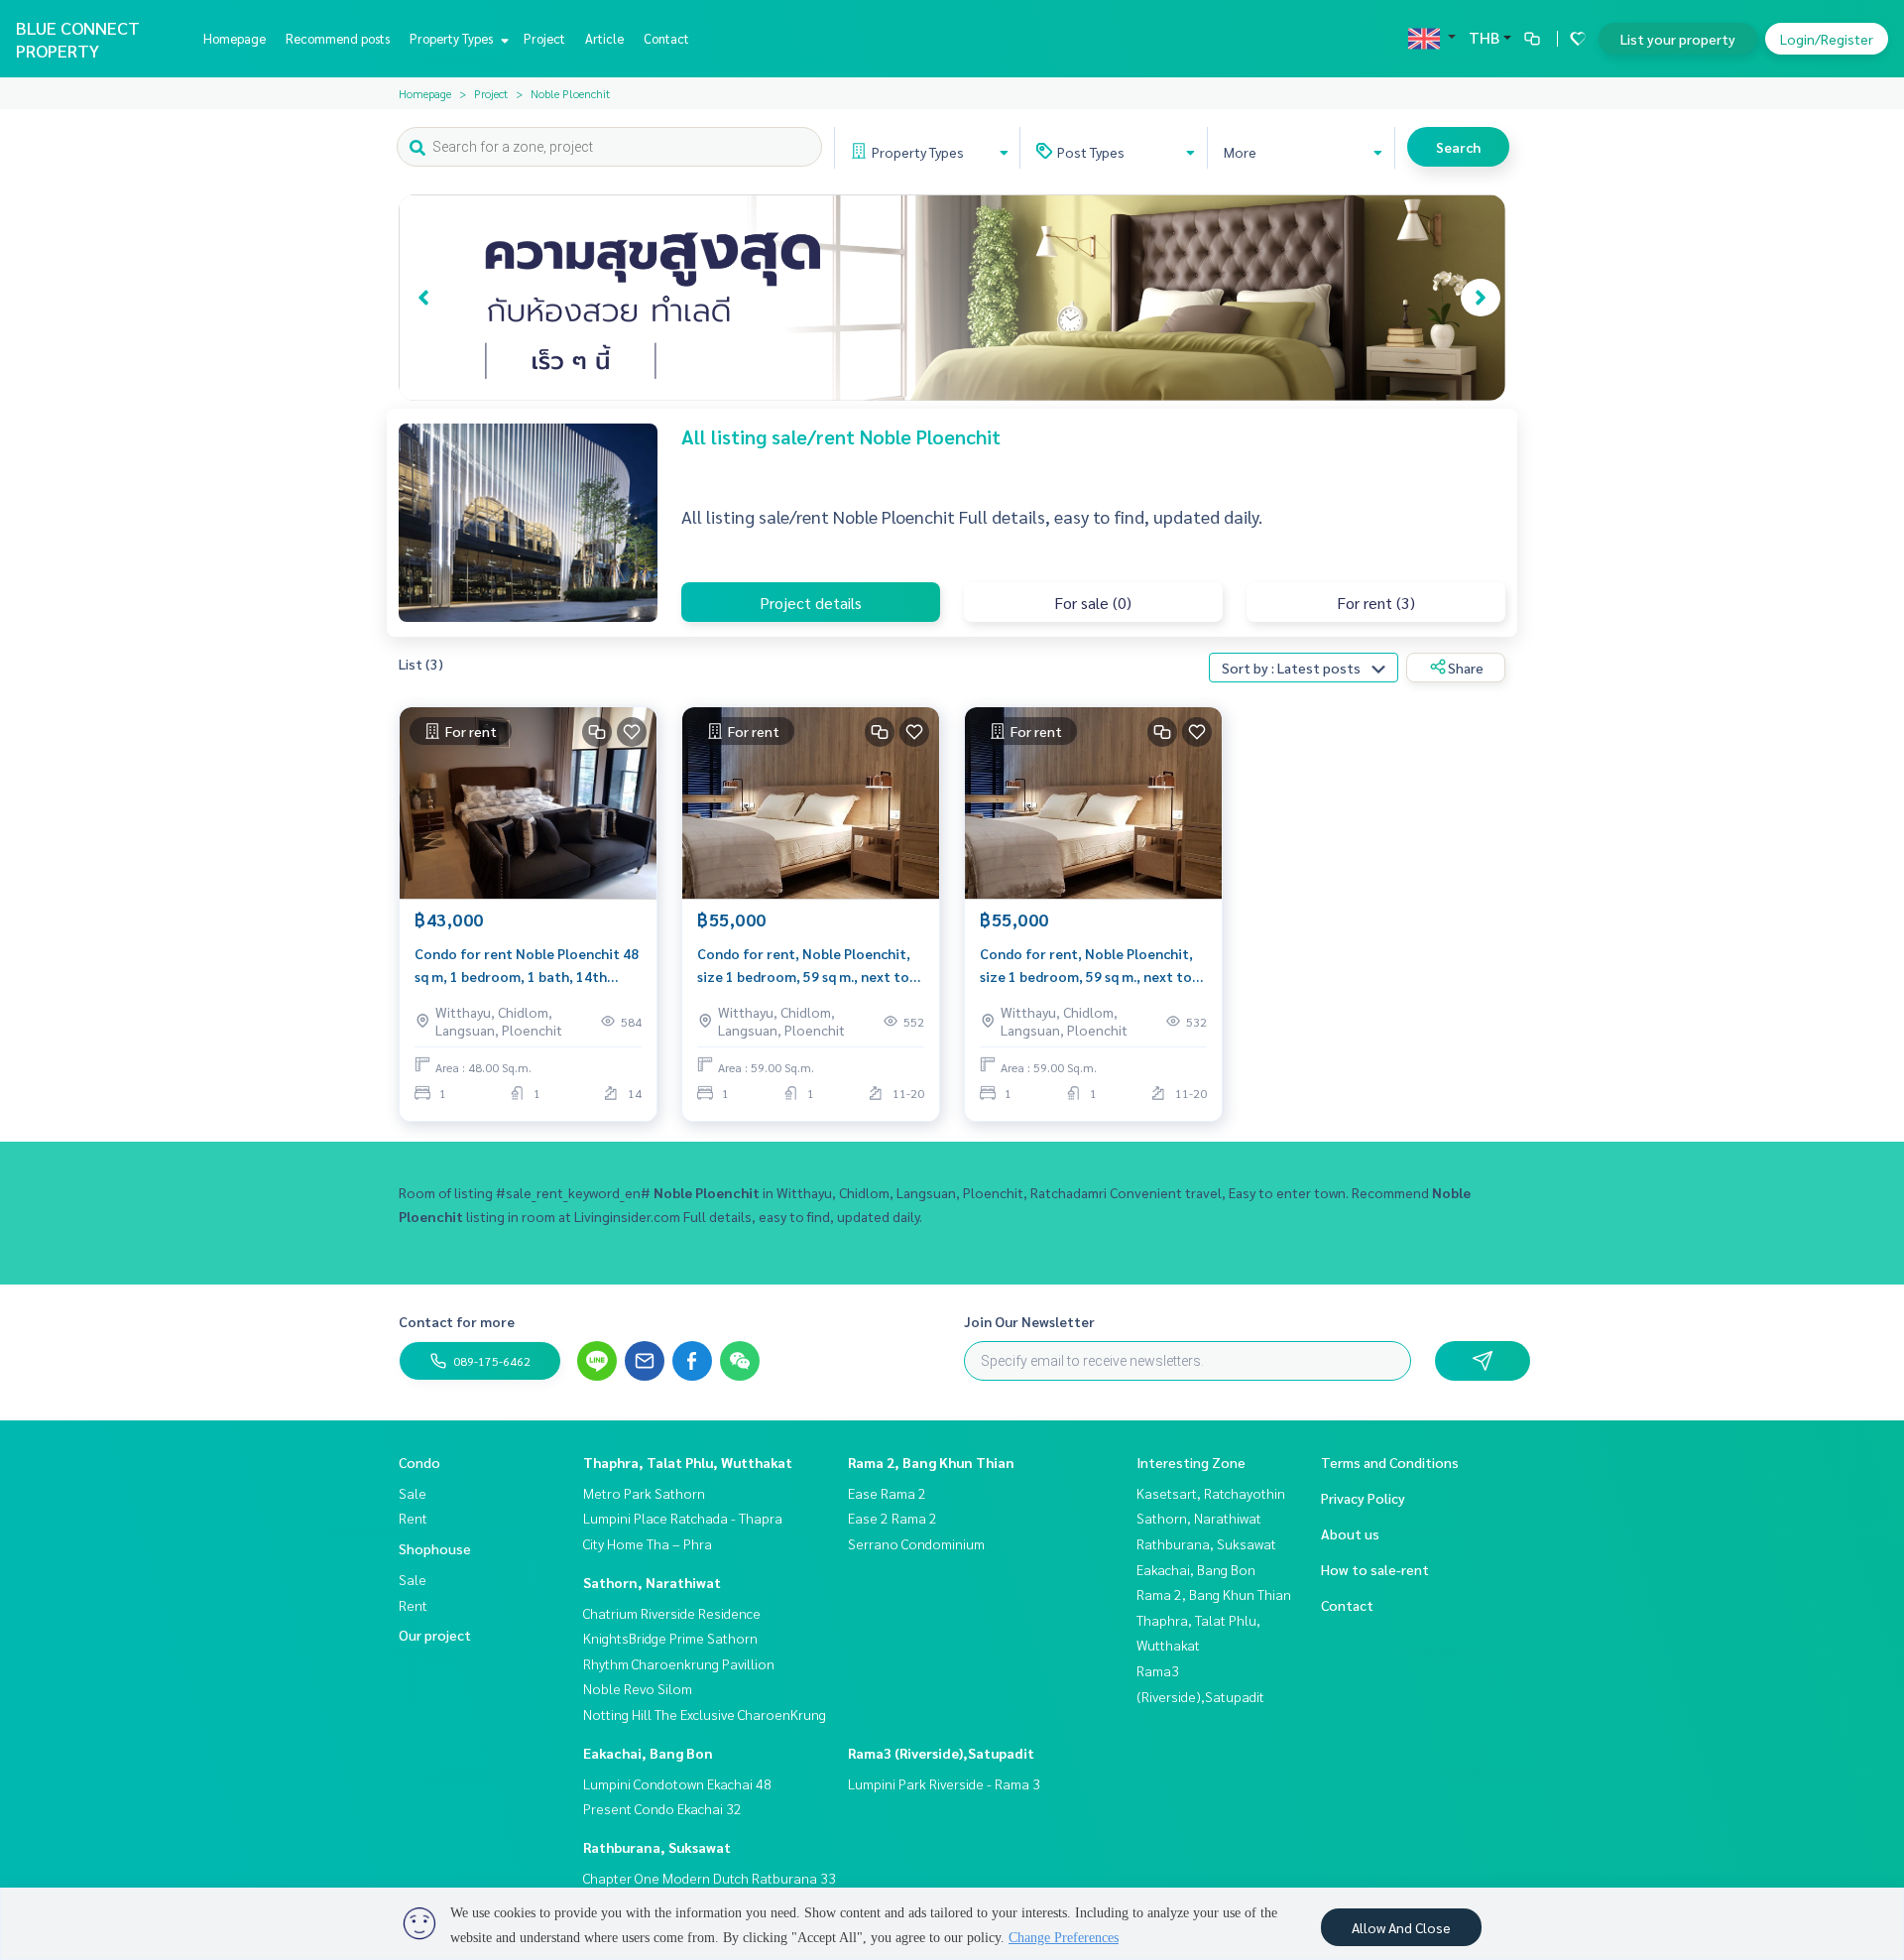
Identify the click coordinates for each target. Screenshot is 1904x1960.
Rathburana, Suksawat (657, 1847)
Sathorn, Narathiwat (652, 1582)
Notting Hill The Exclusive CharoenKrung (705, 1714)
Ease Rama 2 (887, 1493)
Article (604, 38)
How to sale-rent (1375, 1569)
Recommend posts (338, 38)
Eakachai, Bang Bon (648, 1753)
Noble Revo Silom (638, 1688)
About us (1350, 1533)
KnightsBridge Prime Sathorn (670, 1638)
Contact (666, 38)
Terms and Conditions (1390, 1462)
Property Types (453, 38)
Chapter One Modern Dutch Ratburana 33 (710, 1878)
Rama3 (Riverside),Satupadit (941, 1753)
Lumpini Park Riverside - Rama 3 (944, 1783)
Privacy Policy (1363, 1498)
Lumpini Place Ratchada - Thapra (683, 1518)
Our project (435, 1635)
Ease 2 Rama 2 (892, 1518)
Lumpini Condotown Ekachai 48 (677, 1783)
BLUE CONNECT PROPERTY (78, 39)
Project (544, 38)
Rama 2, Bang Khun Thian (931, 1462)
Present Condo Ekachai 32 (662, 1808)
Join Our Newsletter (1029, 1321)
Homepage (235, 38)
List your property (1678, 39)
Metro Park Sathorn (644, 1493)
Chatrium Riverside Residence (672, 1613)
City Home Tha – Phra (648, 1543)
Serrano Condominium (916, 1543)
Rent (413, 1518)
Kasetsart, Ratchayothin (1211, 1493)
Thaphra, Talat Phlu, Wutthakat (688, 1462)
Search (1458, 147)
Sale (413, 1493)
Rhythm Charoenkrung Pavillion (679, 1663)
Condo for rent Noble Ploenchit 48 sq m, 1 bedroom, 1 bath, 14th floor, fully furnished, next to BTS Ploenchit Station (527, 966)
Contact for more (457, 1321)
